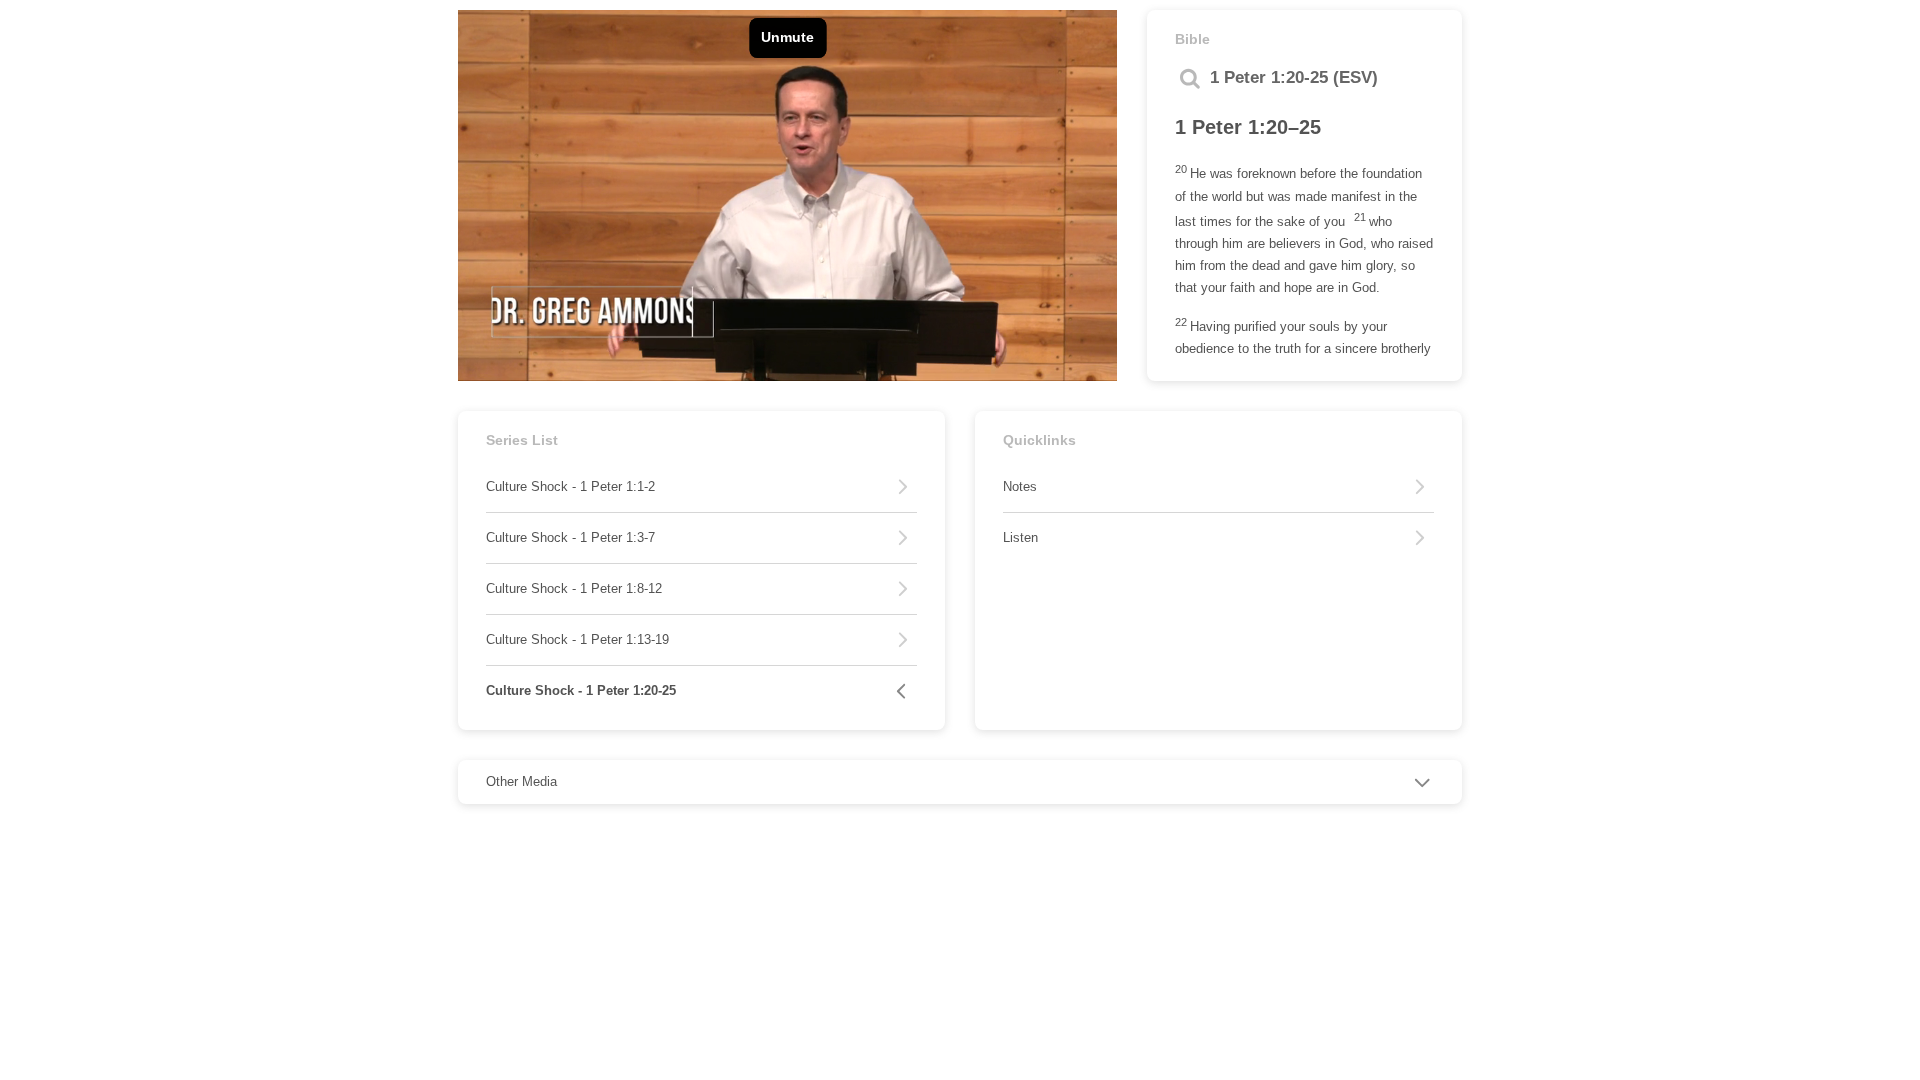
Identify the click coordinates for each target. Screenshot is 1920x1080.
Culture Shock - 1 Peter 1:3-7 (570, 537)
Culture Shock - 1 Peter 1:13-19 (577, 639)
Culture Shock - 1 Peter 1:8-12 (574, 588)
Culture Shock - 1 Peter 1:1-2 (570, 486)
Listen (1020, 537)
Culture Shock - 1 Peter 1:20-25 (581, 690)
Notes (1020, 486)
